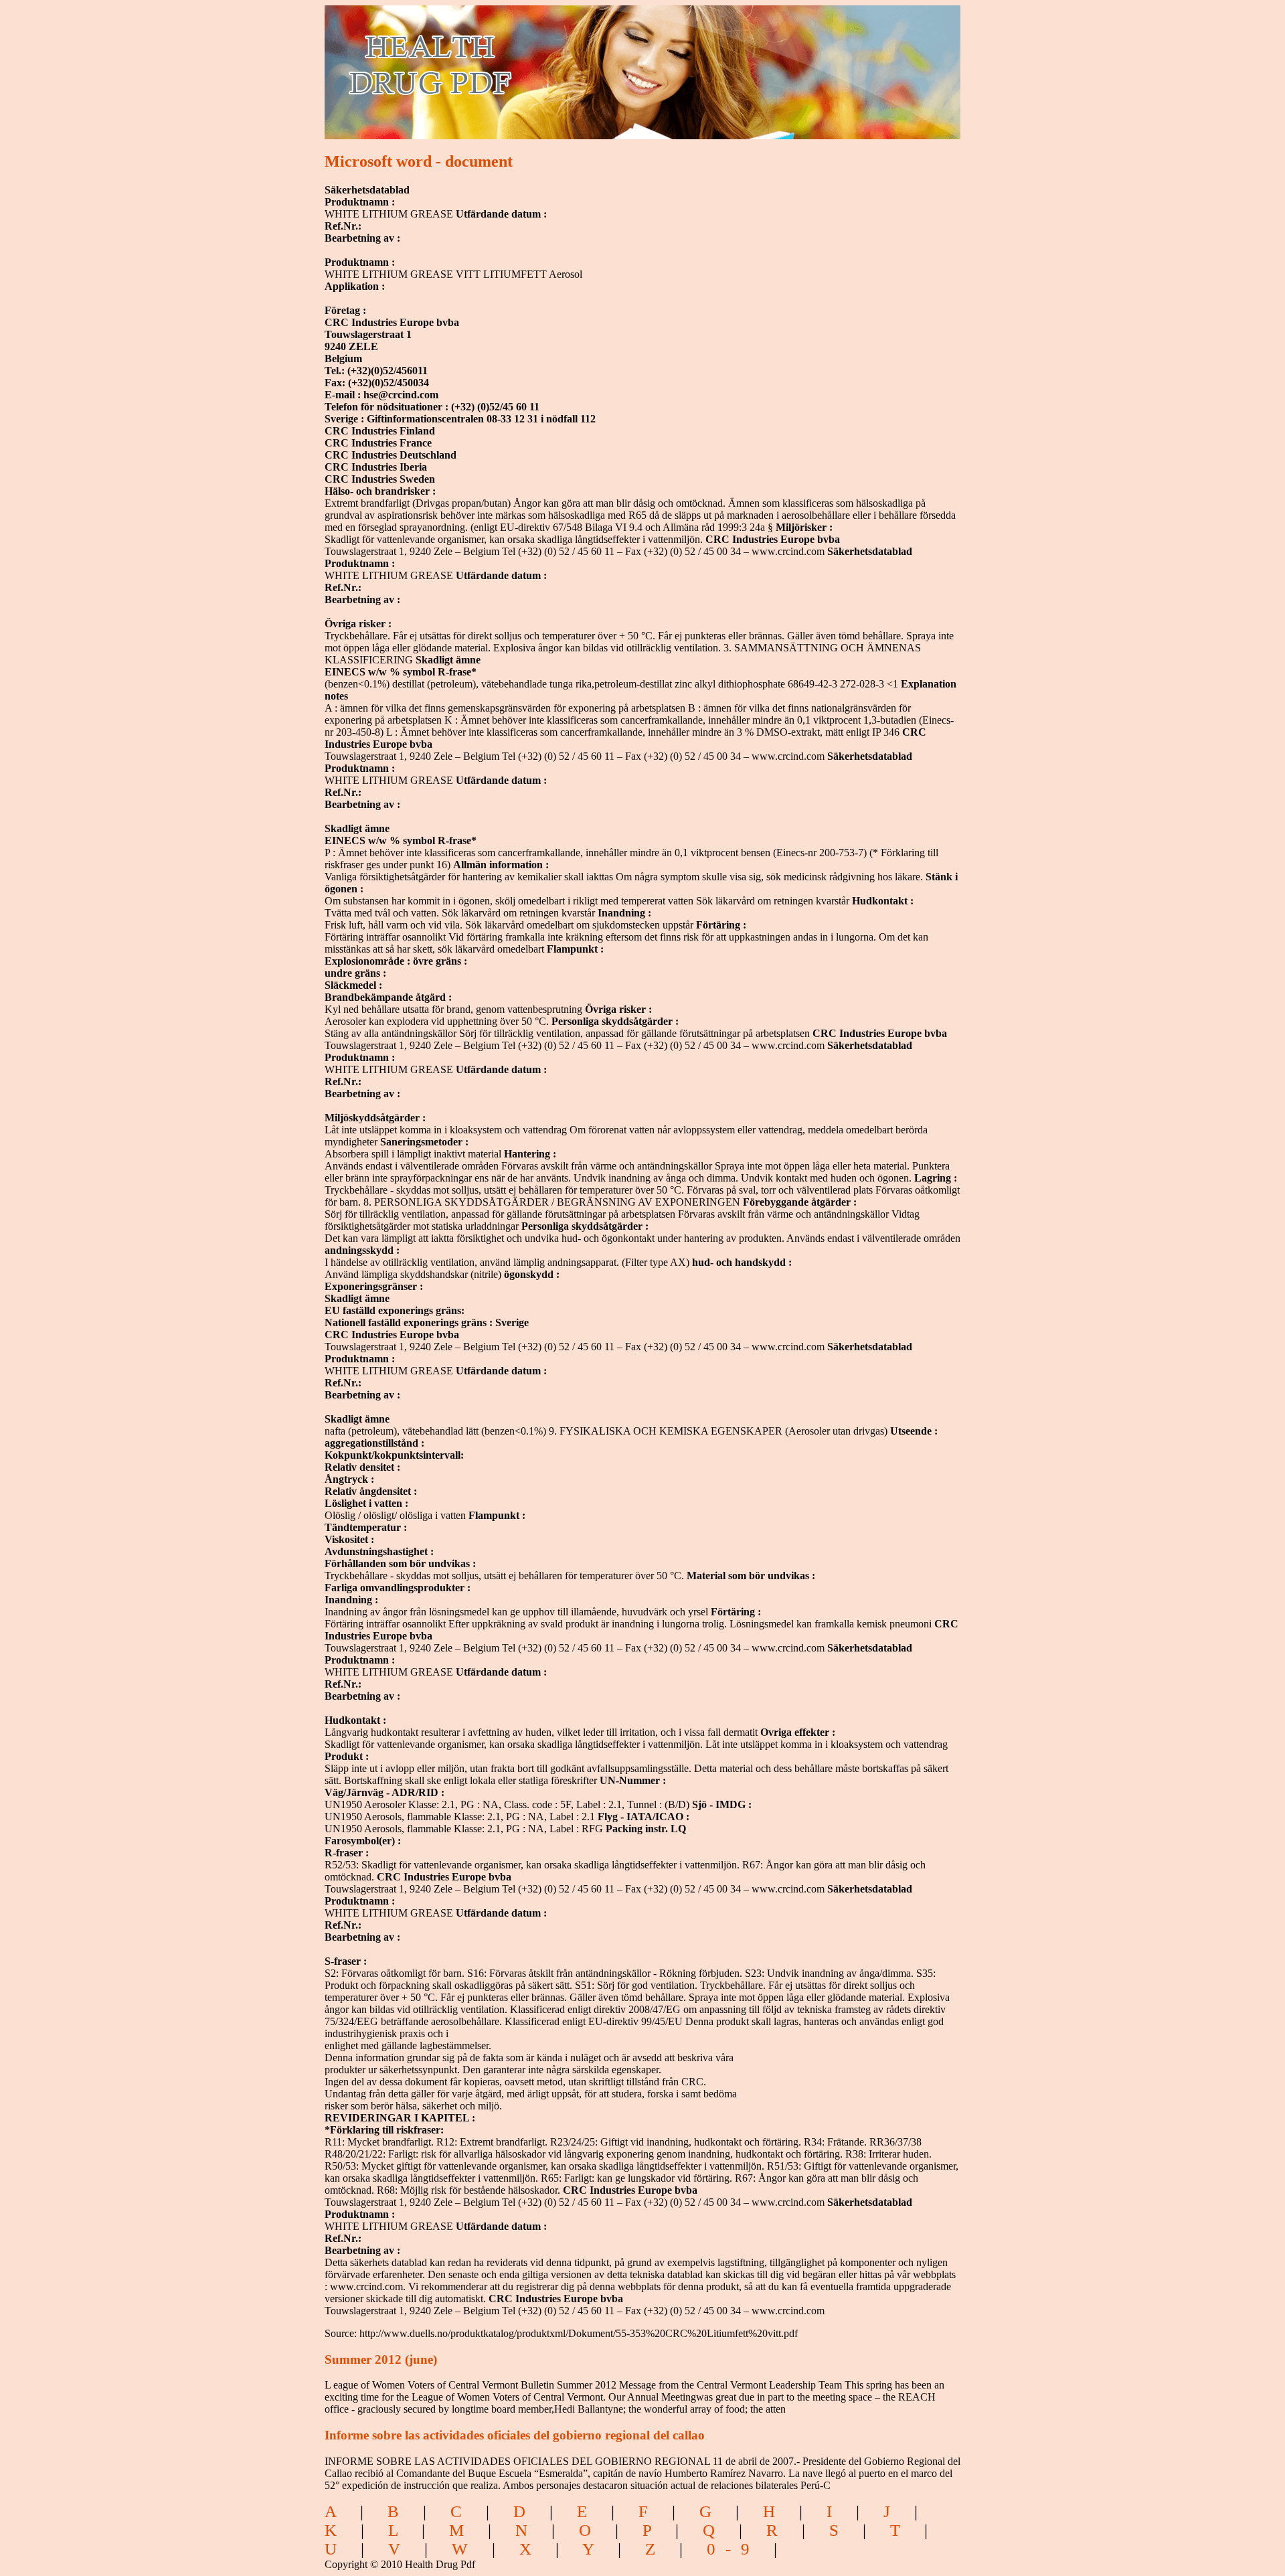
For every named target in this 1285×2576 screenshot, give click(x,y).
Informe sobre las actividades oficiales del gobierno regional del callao (515, 2435)
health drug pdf (506, 64)
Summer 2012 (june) (381, 2359)
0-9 (733, 2549)
